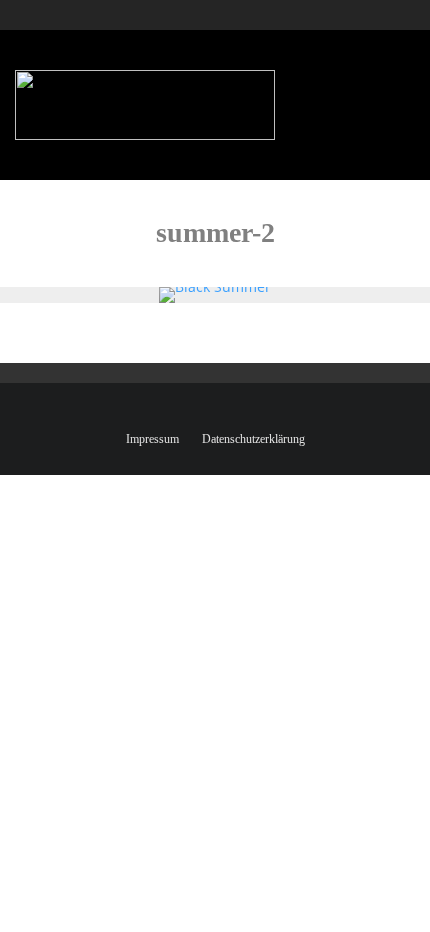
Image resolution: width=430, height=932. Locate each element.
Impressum (152, 439)
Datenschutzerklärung (253, 439)
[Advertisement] (292, 95)
